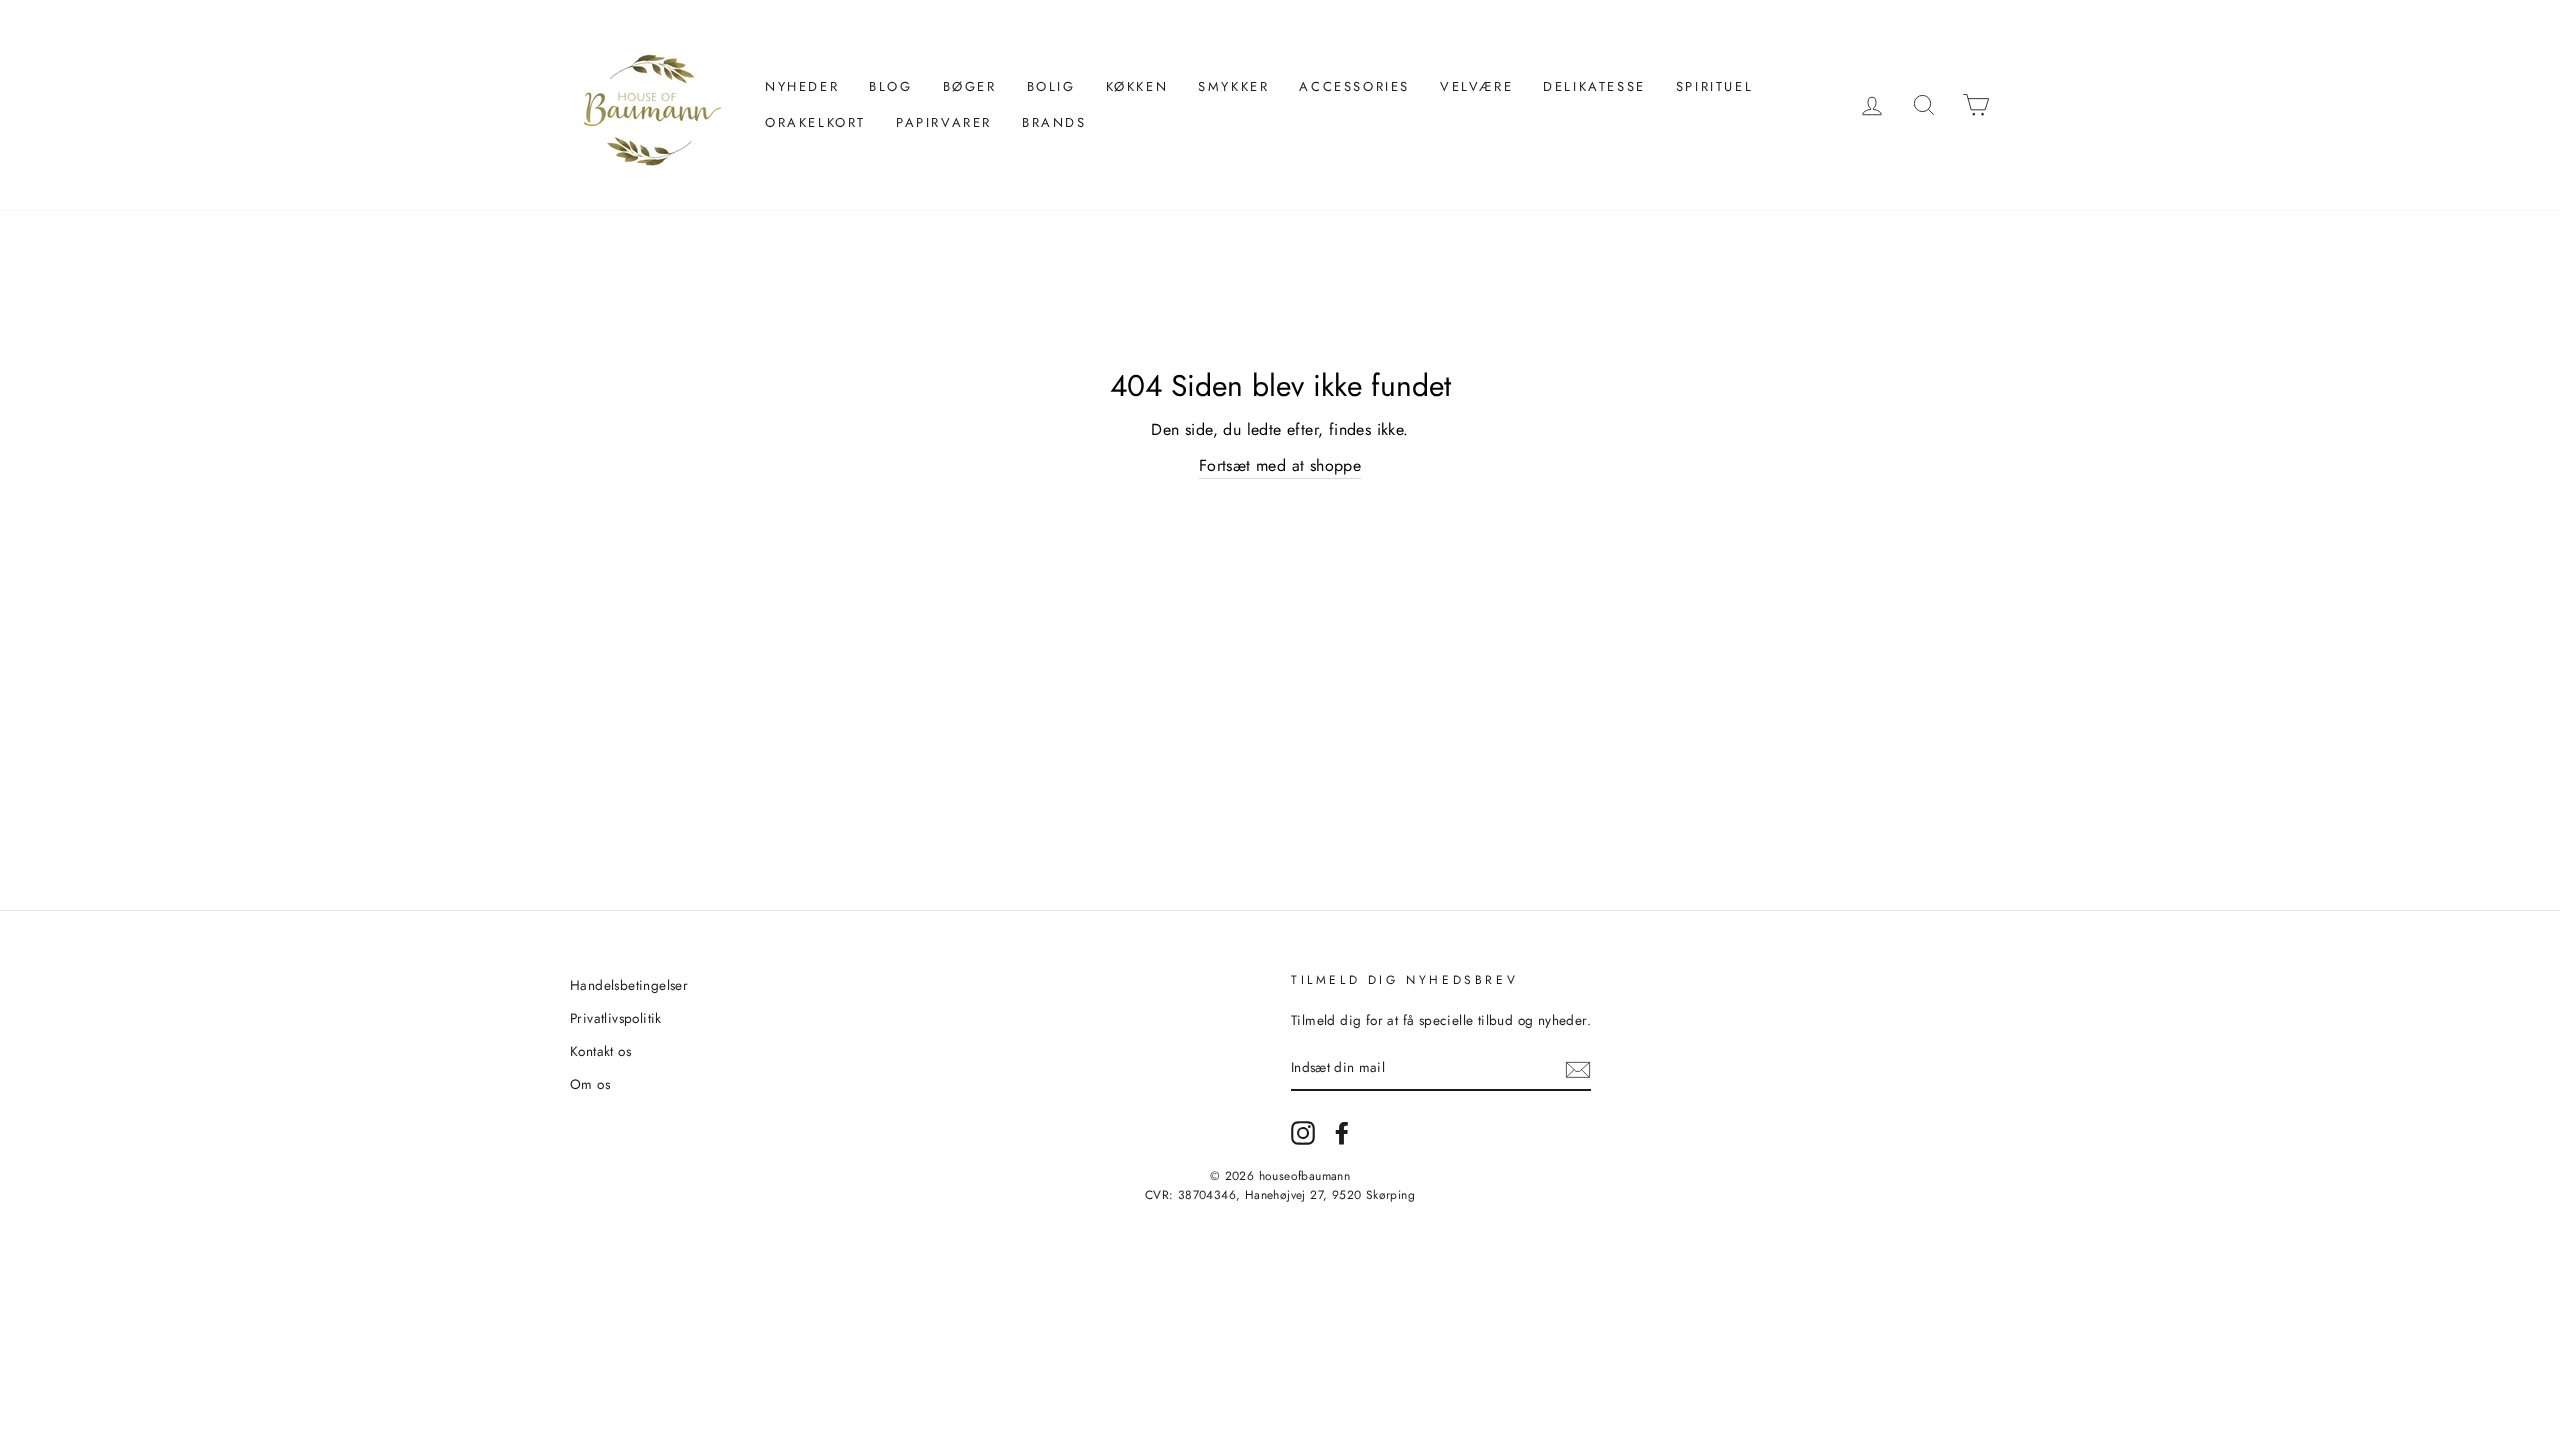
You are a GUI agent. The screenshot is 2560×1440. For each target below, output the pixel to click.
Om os (590, 1084)
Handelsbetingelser (629, 985)
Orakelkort (815, 122)
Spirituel (1714, 86)
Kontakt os (600, 1051)
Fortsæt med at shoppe (1280, 465)
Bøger (970, 86)
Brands (1054, 122)
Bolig (1051, 86)
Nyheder (802, 86)
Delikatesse (1594, 86)
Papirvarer (944, 122)
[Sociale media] (1303, 1133)
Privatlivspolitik (616, 1018)
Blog (890, 86)
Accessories (1354, 86)
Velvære (1476, 86)
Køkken (1137, 86)
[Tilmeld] (1578, 1069)
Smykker (1233, 86)
